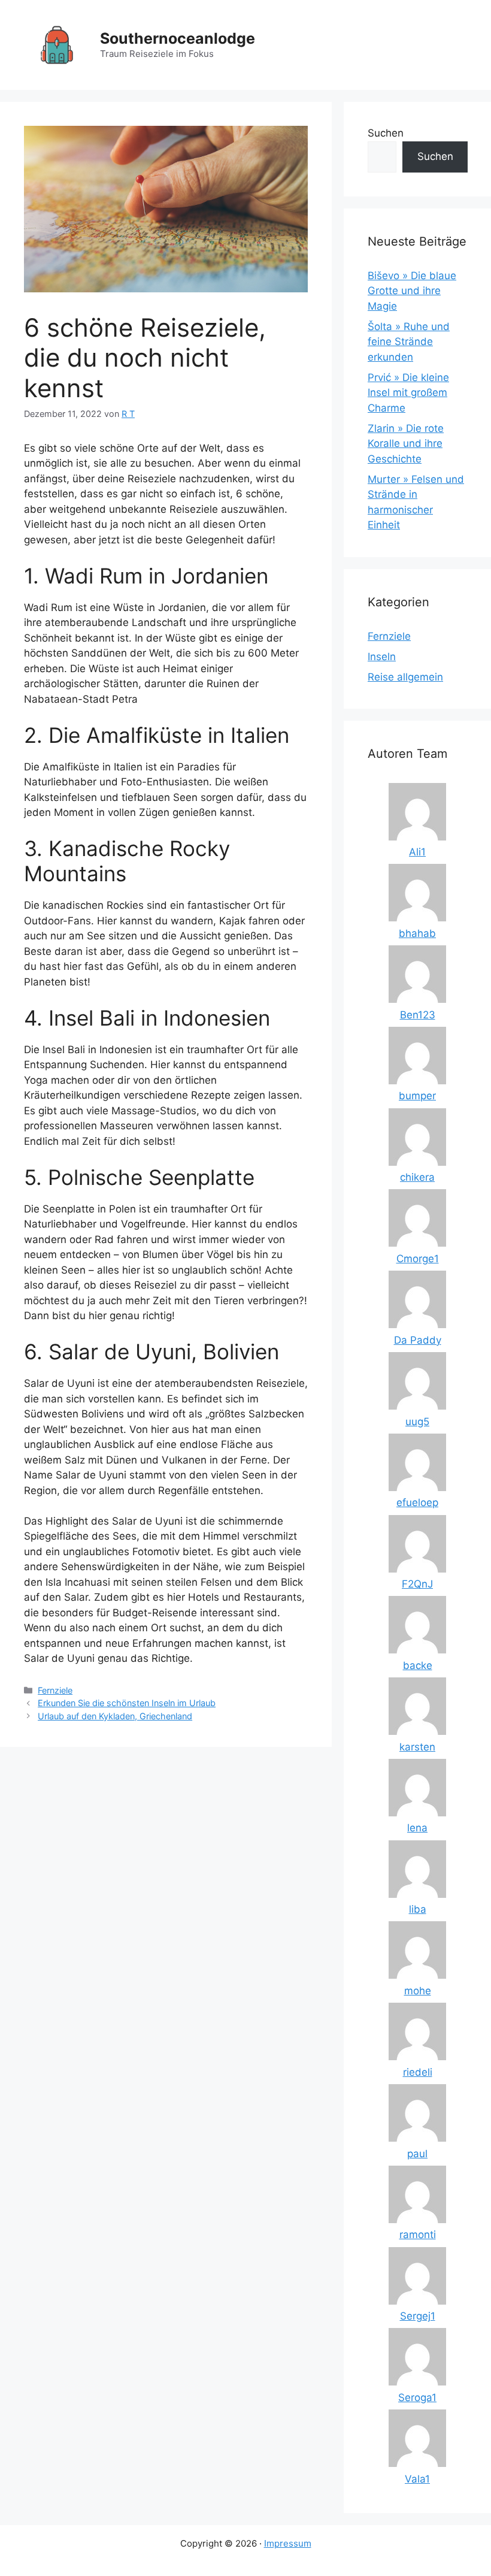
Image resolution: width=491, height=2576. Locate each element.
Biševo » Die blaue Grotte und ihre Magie (412, 291)
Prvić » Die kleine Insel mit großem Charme (408, 393)
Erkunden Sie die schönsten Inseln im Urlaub (127, 1703)
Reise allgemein (405, 677)
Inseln (382, 657)
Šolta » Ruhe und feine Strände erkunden (409, 342)
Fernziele (55, 1690)
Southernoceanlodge (178, 38)
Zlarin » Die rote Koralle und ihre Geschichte (406, 444)
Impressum (288, 2543)
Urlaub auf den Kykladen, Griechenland (115, 1716)
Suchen (386, 133)
